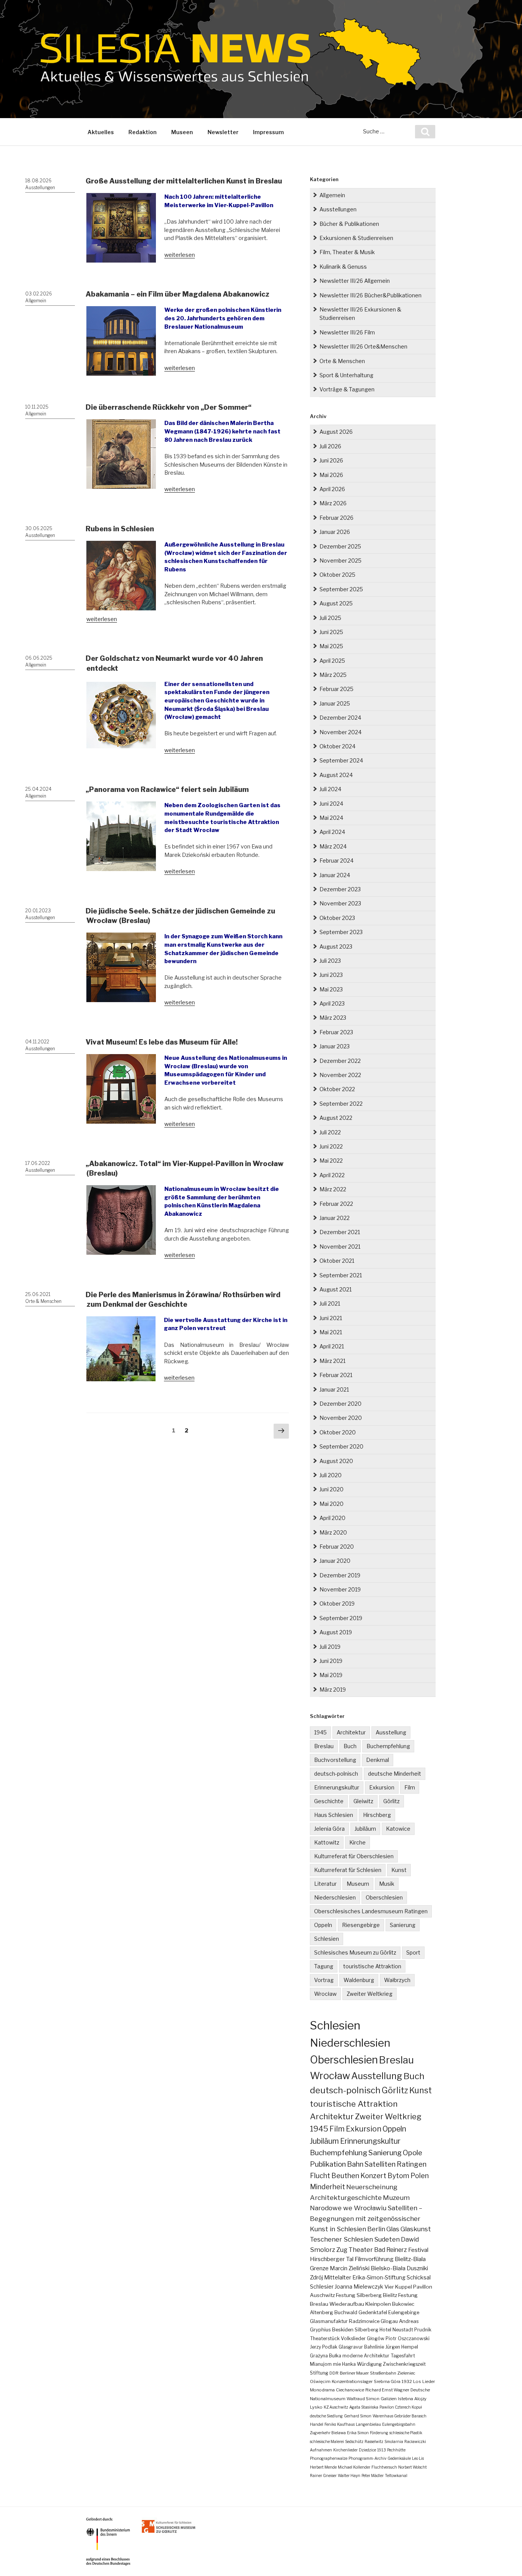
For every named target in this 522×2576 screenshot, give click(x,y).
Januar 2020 (335, 1561)
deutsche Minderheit (395, 1774)
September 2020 (341, 1446)
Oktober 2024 (337, 746)
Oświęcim (320, 2381)
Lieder (429, 2381)
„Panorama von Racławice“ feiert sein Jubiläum (167, 789)
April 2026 (332, 489)
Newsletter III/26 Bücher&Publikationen (370, 295)
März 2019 (333, 1689)
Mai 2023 (331, 989)
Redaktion (143, 132)
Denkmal (378, 1760)
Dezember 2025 (340, 546)
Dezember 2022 (340, 1061)
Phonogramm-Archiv (367, 2458)
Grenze (319, 2268)
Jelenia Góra (329, 1829)
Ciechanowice (350, 2390)
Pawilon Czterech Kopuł (401, 2407)
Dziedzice (367, 2450)
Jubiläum (365, 1829)
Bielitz (390, 2295)
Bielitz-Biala (410, 2259)
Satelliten (380, 2164)
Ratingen (412, 2164)
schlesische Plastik (406, 2433)
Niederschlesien (335, 1897)
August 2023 (336, 947)
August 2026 (336, 432)
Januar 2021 (334, 1389)
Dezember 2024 (340, 718)
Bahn (355, 2164)
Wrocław (325, 1994)
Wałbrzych (397, 1980)
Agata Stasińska (364, 2407)
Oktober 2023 (337, 918)
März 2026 (333, 503)
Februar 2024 (336, 861)
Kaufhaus (346, 2424)
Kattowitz (327, 1842)
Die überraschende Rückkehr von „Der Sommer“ (169, 407)
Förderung (379, 2433)
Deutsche (420, 2390)
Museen (182, 132)
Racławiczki (415, 2441)
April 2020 (332, 1518)
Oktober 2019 (337, 1604)
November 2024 (340, 732)
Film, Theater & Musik (347, 252)
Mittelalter (338, 2278)
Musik (387, 1884)
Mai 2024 (331, 818)
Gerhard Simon (358, 2416)
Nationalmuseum (328, 2399)
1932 (407, 2381)
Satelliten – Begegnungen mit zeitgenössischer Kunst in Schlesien (366, 2218)
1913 (382, 2450)
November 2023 (340, 903)
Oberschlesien (384, 1897)
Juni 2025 (331, 632)
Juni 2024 (331, 804)
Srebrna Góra (387, 2381)
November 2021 (340, 1247)
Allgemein (36, 301)
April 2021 (332, 1346)
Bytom (398, 2176)
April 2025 (332, 661)
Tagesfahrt (403, 2356)
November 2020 (341, 1418)
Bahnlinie (374, 2347)
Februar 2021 (336, 1375)
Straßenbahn (383, 2373)
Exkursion (382, 1787)
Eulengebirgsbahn (399, 2424)
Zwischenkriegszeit (404, 2364)
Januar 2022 (335, 1218)
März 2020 (333, 1532)
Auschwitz (322, 2295)
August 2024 (336, 775)
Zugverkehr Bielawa (328, 2433)
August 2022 (336, 1118)
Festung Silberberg (359, 2295)
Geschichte (329, 1801)
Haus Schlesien (334, 1815)
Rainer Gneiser (323, 2475)
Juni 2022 (331, 1146)
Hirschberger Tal (332, 2259)
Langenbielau (368, 2424)
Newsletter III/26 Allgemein (355, 281)
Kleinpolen (378, 2304)
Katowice (398, 1829)
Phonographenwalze (329, 2458)
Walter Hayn (349, 2475)
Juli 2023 (330, 961)
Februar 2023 (336, 1032)
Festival (418, 2250)
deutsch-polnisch (336, 1774)
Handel (317, 2424)
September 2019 (341, 1618)
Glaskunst (416, 2229)
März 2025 (333, 675)
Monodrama (322, 2390)
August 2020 (336, 1461)
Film (410, 1787)
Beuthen (345, 2176)
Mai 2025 (331, 646)
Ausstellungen (40, 187)
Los (417, 2381)
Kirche (357, 1842)
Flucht (320, 2175)
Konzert (373, 2176)
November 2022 (340, 1075)
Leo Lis (418, 2458)
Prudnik (423, 2330)
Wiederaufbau (347, 2304)
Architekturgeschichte (346, 2197)
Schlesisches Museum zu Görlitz (355, 1952)
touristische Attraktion (372, 1966)
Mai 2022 (331, 1161)
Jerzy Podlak (324, 2347)
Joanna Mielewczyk (359, 2287)
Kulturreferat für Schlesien (348, 1870)
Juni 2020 (332, 1489)
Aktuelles (101, 132)
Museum (358, 1884)
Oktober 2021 (337, 1261)
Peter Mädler (373, 2475)
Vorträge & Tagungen (347, 389)
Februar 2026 (336, 518)
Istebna (405, 2399)
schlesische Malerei (327, 2441)
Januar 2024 (335, 875)
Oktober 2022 (337, 1089)
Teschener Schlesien (341, 2239)
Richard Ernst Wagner (387, 2390)
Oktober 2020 (338, 1432)
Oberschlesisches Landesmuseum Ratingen (371, 1911)
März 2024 (333, 846)
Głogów (376, 2338)
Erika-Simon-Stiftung (379, 2278)
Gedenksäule (399, 2458)
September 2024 (341, 760)
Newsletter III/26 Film (347, 332)
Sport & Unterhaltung (346, 375)
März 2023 (333, 1018)
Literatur (325, 1884)
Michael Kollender (354, 2467)
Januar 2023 (335, 1046)
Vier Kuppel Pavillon (408, 2287)
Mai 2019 (331, 1675)
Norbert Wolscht (413, 2467)
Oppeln (323, 1925)
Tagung (324, 1966)
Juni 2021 (331, 1318)
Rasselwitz (374, 2441)
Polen (420, 2176)
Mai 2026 (331, 475)
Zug (342, 2250)
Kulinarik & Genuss (343, 267)
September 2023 (341, 932)
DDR (334, 2373)
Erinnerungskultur (337, 1787)
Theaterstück (325, 2338)
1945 (320, 1732)
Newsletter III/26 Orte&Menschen (363, 346)
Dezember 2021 (340, 1232)
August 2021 (336, 1289)
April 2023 (332, 1003)
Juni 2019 (331, 1661)
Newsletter (223, 132)
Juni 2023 (331, 975)
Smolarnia (394, 2441)
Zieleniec (406, 2373)
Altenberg (322, 2312)
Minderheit (327, 2187)
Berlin (376, 2229)
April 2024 (332, 832)
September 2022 (341, 1104)
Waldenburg (359, 1980)
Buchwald (346, 2312)
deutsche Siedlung (326, 2416)
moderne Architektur (366, 2356)
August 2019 (336, 1632)
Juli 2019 (330, 1647)
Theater (361, 2250)
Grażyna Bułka (326, 2356)
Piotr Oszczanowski (408, 2338)
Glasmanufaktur (329, 2321)
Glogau (389, 2321)
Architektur (351, 1732)
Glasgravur (351, 2347)
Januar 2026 (335, 532)
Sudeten (387, 2239)
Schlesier (322, 2287)
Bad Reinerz (391, 2250)
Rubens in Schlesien (120, 529)
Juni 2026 (331, 460)
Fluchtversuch (384, 2467)
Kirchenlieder (345, 2450)
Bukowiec (403, 2304)
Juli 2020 (331, 1475)
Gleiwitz (363, 1801)
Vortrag (324, 1980)
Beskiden (343, 2330)
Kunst (399, 1870)
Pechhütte (396, 2450)
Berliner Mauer (354, 2373)
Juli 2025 (330, 618)
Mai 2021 (331, 1332)
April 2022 (332, 1175)
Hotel (385, 2330)
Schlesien (327, 1939)
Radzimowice (364, 2321)
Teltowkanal (396, 2475)
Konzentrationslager (352, 2381)
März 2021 (332, 1361)
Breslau (324, 1746)
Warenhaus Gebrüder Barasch (400, 2416)
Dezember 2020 (340, 1404)
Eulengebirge (404, 2312)
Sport (413, 1952)
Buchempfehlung (388, 1746)
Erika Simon (358, 2433)
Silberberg (366, 2330)
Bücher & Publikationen (349, 224)
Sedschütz (354, 2441)
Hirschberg (377, 1815)
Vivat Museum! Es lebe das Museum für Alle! (162, 1042)
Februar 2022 (336, 1204)
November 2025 (340, 560)
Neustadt (403, 2330)
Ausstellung (391, 1732)
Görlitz (391, 1801)
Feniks (330, 2424)
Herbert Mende (323, 2467)
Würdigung (369, 2364)
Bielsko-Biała (388, 2268)
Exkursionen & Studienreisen (356, 238)
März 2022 (333, 1189)
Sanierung (403, 1925)
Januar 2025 (335, 703)
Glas (393, 2229)
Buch (350, 1746)
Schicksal (419, 2278)
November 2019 (340, 1589)
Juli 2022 (330, 1132)
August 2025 (336, 603)
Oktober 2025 (337, 575)
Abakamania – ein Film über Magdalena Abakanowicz (178, 294)
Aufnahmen (321, 2450)
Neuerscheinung (372, 2187)
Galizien (389, 2399)
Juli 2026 (330, 446)
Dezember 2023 (340, 889)
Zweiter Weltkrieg (370, 1994)
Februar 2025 (336, 689)
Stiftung (319, 2373)
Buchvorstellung (335, 1760)
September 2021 (341, 1275)
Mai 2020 (332, 1504)
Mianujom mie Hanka (333, 2364)
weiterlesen (180, 255)
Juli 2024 (330, 789)
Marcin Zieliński (350, 2268)
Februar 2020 (337, 1547)
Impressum (268, 132)
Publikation (328, 2164)
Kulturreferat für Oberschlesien (354, 1856)
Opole (413, 2153)
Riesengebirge (361, 1925)
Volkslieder (353, 2338)
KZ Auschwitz (336, 2407)
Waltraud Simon (363, 2399)
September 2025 (341, 589)
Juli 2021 (330, 1303)
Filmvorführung (374, 2259)
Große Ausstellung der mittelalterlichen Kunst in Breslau (184, 181)
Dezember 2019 (340, 1575)
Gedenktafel (373, 2312)
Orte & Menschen (43, 1301)
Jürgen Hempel (402, 2347)
